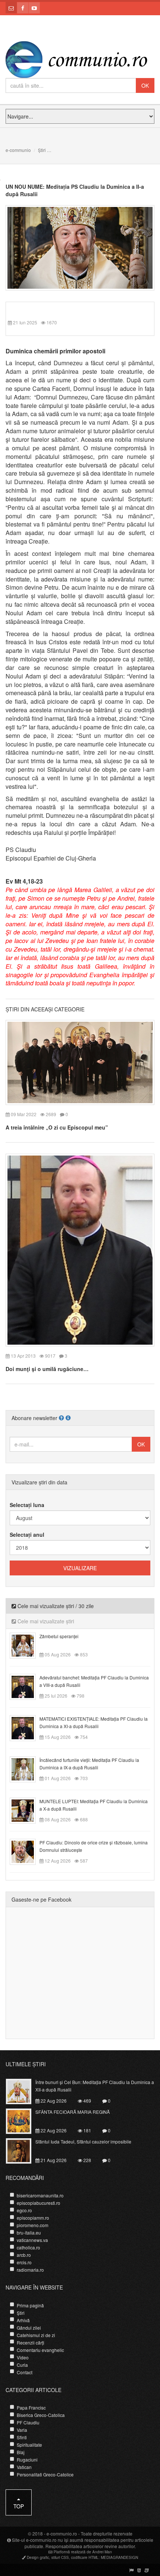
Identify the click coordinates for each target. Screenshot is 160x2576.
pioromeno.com (33, 2225)
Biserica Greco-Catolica (41, 2415)
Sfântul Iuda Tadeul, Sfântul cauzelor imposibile (83, 2141)
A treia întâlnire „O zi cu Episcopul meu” (57, 1127)
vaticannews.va (32, 2240)
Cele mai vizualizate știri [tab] (45, 1621)
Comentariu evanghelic (40, 2350)
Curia (22, 2365)
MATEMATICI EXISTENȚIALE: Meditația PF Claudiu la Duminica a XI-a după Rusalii (94, 1722)
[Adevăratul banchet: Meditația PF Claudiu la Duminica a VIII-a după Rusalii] (27, 1686)
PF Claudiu (28, 2422)
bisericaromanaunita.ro (40, 2195)
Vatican (24, 2467)
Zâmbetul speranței (59, 1636)
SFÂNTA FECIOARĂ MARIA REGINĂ (73, 2112)
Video (23, 2357)
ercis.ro (24, 2262)
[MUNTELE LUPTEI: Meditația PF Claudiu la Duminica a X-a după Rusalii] (27, 1810)
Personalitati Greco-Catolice (45, 2474)
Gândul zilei (29, 2328)
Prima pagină (30, 2305)
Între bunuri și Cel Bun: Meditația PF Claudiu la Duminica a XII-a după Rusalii (95, 2086)
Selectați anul (27, 1535)
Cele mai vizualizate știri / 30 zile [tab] (55, 1606)
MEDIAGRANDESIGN (119, 2557)
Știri (42, 150)
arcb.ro (24, 2255)
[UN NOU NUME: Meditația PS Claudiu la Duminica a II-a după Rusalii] (80, 247)
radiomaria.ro (30, 2270)
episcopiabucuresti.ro (39, 2203)
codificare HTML (85, 2557)
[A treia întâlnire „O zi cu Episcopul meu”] (80, 1062)
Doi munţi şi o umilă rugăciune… (47, 1369)
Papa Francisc (31, 2407)
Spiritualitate (29, 2445)
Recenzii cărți (31, 2342)
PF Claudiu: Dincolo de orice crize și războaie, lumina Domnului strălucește (94, 1846)
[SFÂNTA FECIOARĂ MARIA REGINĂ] (23, 2120)
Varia (22, 2430)
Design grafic (38, 2557)
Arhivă (23, 2320)
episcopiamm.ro (33, 2218)
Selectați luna (27, 1505)
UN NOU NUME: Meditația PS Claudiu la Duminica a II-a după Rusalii (75, 190)
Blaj (21, 2452)
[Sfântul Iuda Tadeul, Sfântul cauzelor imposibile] (23, 2150)
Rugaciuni (27, 2460)
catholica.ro (28, 2247)
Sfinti (22, 2437)
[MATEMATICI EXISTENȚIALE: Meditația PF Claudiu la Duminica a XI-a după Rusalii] (27, 1727)
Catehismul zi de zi (36, 2335)
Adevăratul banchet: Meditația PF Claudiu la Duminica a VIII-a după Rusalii (94, 1681)
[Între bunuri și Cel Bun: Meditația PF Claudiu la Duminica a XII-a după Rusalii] (23, 2091)
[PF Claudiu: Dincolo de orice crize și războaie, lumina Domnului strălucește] (27, 1851)
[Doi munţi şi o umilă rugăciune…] (80, 1249)
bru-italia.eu (29, 2232)
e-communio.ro (62, 2533)
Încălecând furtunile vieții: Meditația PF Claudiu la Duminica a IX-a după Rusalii (89, 1764)
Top (19, 2506)
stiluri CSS (60, 2557)
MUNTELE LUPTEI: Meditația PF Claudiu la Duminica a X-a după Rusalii (94, 1805)
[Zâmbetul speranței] (27, 1645)
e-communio (18, 150)
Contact (25, 2372)
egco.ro (24, 2210)
